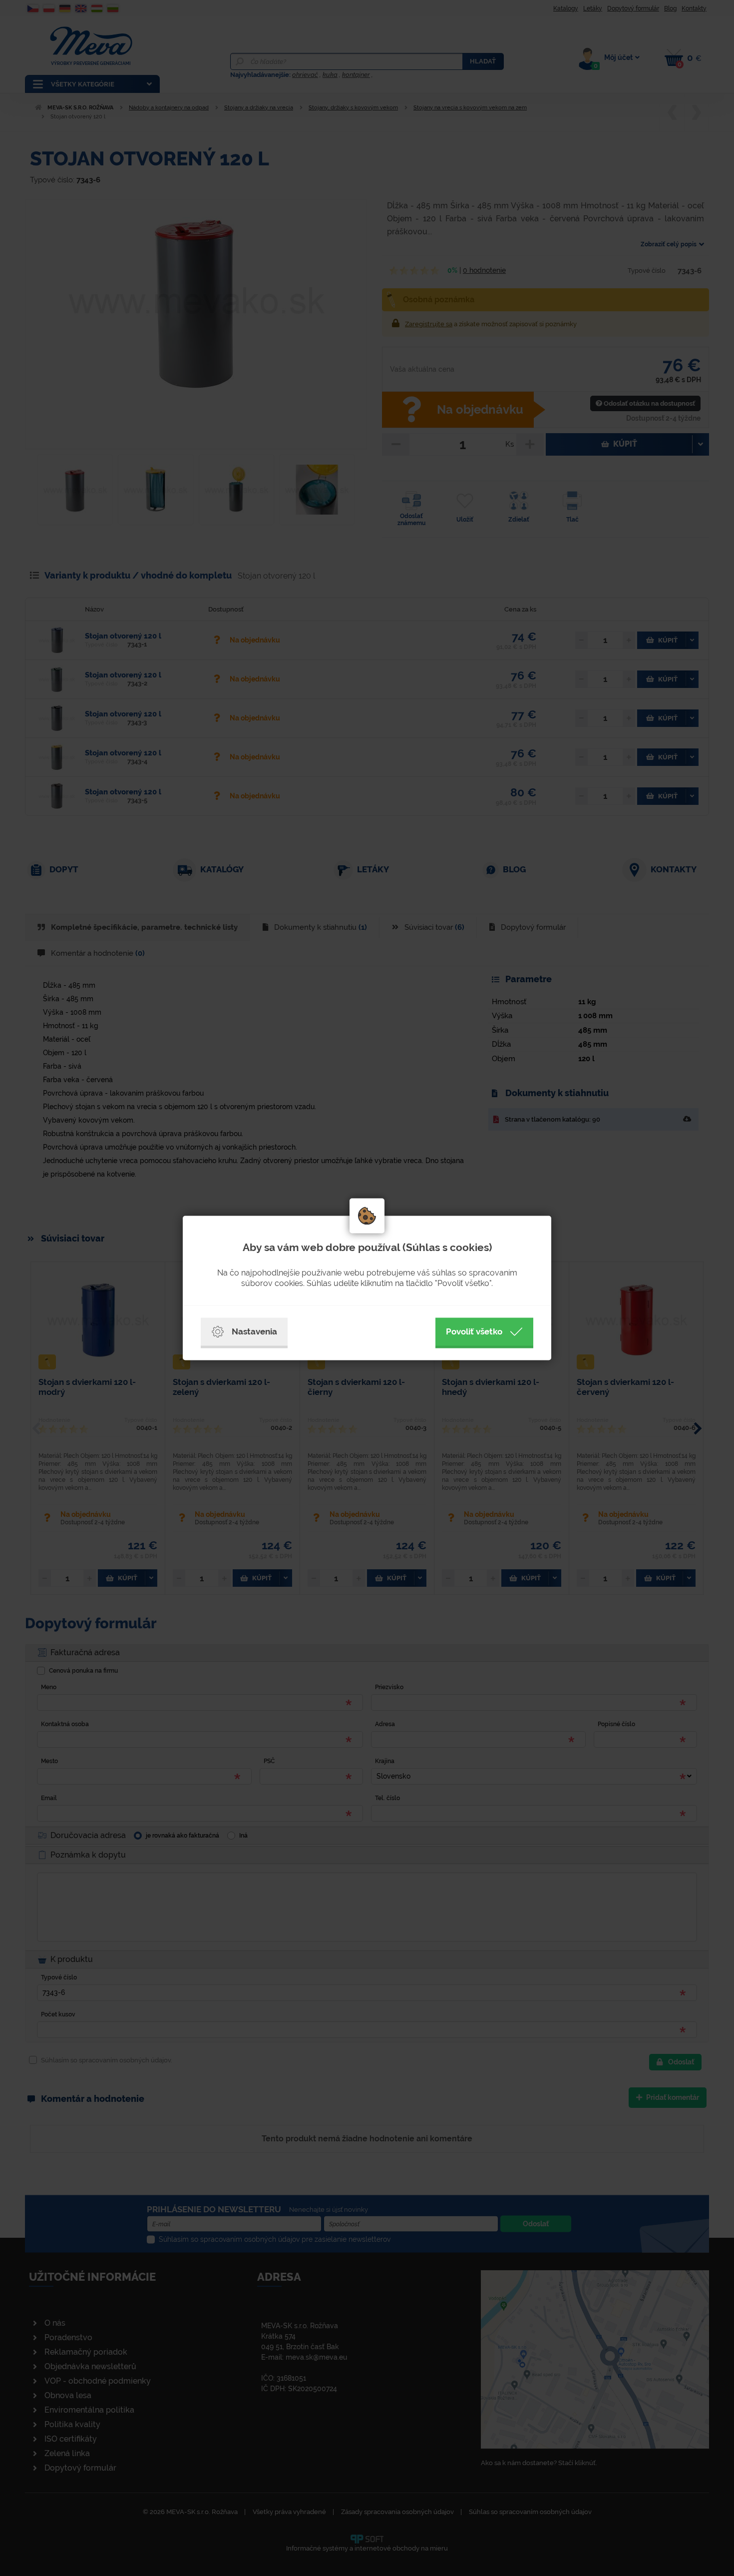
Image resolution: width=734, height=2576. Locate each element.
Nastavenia (254, 1331)
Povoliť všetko (474, 1331)
